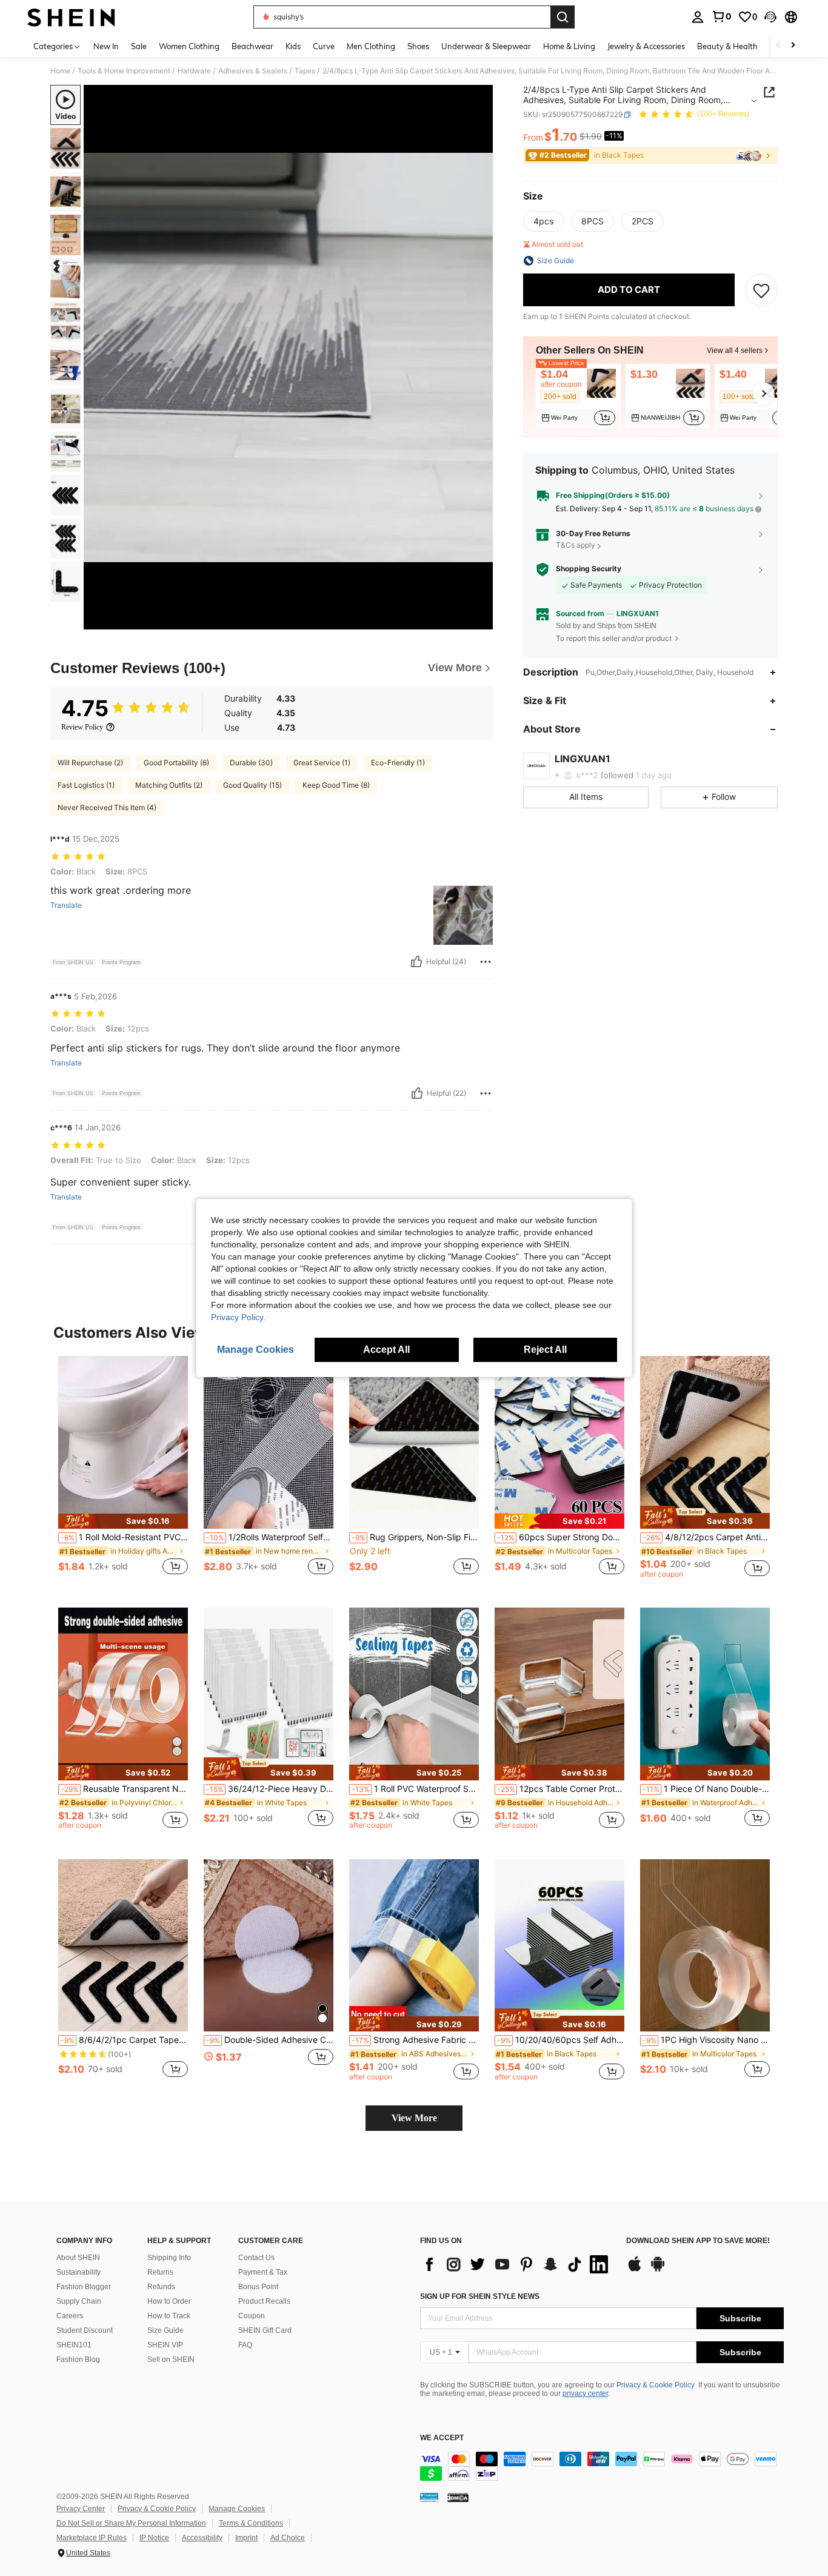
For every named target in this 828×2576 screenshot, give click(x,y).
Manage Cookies (237, 2509)
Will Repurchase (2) (90, 763)
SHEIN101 (74, 2345)
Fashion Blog (78, 2360)
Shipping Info (169, 2258)
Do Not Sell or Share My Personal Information (131, 2523)
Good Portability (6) (176, 763)
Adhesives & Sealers (253, 71)
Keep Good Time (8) (336, 785)
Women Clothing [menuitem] (189, 46)
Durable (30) (251, 763)
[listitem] (578, 396)
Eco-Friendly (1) (398, 763)
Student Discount (85, 2330)
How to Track (169, 2316)
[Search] (563, 17)
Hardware (194, 71)
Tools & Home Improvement (124, 71)
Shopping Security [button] (589, 569)
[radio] (543, 221)
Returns (160, 2272)
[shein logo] (71, 17)
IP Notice (154, 2538)
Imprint (246, 2538)
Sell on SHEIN (171, 2360)
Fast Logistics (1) (86, 785)
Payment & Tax (263, 2272)
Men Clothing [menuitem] (371, 46)
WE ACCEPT (442, 2438)
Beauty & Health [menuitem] (727, 46)
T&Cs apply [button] (576, 545)
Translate (66, 905)
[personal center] (698, 17)
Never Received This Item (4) (107, 807)
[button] (770, 17)
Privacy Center (81, 2509)
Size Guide (165, 2330)
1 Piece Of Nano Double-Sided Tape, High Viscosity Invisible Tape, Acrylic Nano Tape (706, 1789)
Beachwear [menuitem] (252, 46)
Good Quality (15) (252, 785)
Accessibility (202, 2538)
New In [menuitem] (106, 46)
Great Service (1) (322, 763)
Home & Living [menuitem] (569, 46)
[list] (517, 2264)
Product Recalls (264, 2301)
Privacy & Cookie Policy (656, 2385)
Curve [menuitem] (324, 46)
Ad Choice (288, 2538)
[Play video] (289, 357)
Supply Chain (79, 2301)
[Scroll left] (778, 46)
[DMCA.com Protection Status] (458, 2497)
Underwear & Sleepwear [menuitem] (486, 46)
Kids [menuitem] (293, 46)
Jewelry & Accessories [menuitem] (646, 46)
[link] (721, 16)
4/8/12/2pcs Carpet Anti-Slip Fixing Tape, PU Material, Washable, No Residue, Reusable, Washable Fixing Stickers (706, 1537)
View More (414, 2118)
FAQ (245, 2345)
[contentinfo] (602, 2466)
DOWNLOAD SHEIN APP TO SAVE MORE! (698, 2241)
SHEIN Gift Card (265, 2330)
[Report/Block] (486, 962)
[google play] (658, 2270)
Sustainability (78, 2272)
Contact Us (256, 2258)
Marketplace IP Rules (92, 2538)
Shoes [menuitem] (418, 46)
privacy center (585, 2393)
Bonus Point (258, 2287)
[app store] (635, 2270)
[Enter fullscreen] (480, 620)
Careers (70, 2316)
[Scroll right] (793, 46)
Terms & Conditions (251, 2523)
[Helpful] (416, 962)
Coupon (252, 2316)
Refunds (161, 2287)
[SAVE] (761, 290)
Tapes (305, 71)
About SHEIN (78, 2258)
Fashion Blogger (84, 2287)
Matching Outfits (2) (169, 785)
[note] (123, 1521)
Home (60, 71)
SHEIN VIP (165, 2345)
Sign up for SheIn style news (480, 2296)
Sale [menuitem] (139, 46)
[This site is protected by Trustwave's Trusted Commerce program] (429, 2497)
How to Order (169, 2301)
